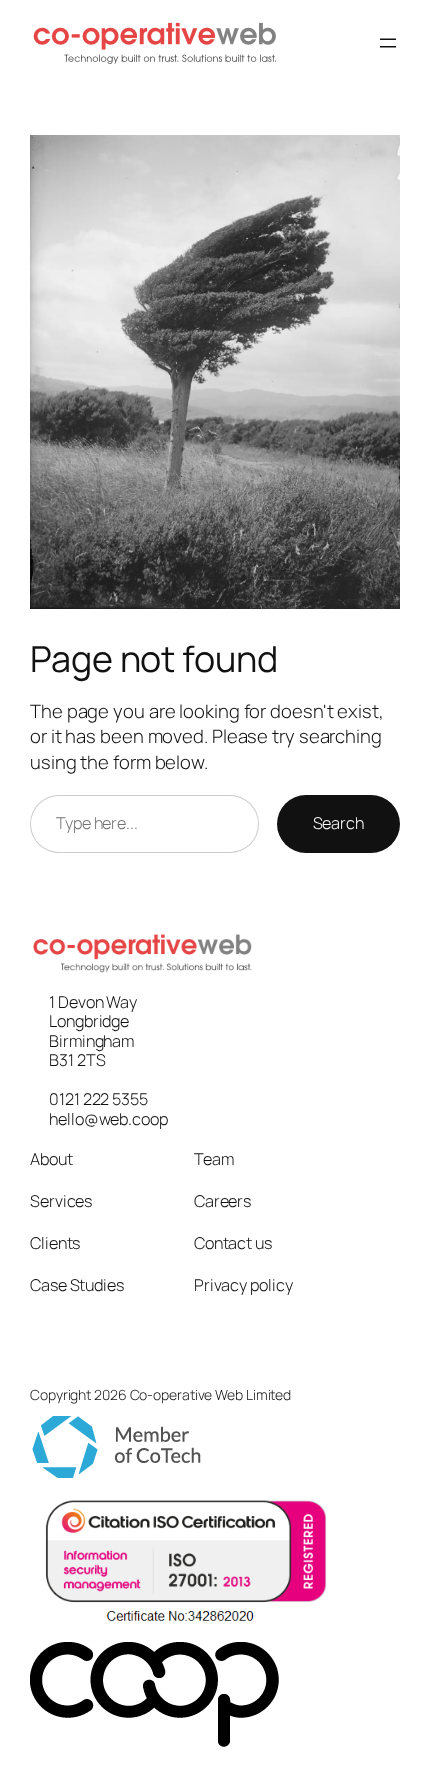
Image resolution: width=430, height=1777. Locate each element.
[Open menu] (388, 43)
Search (338, 823)
